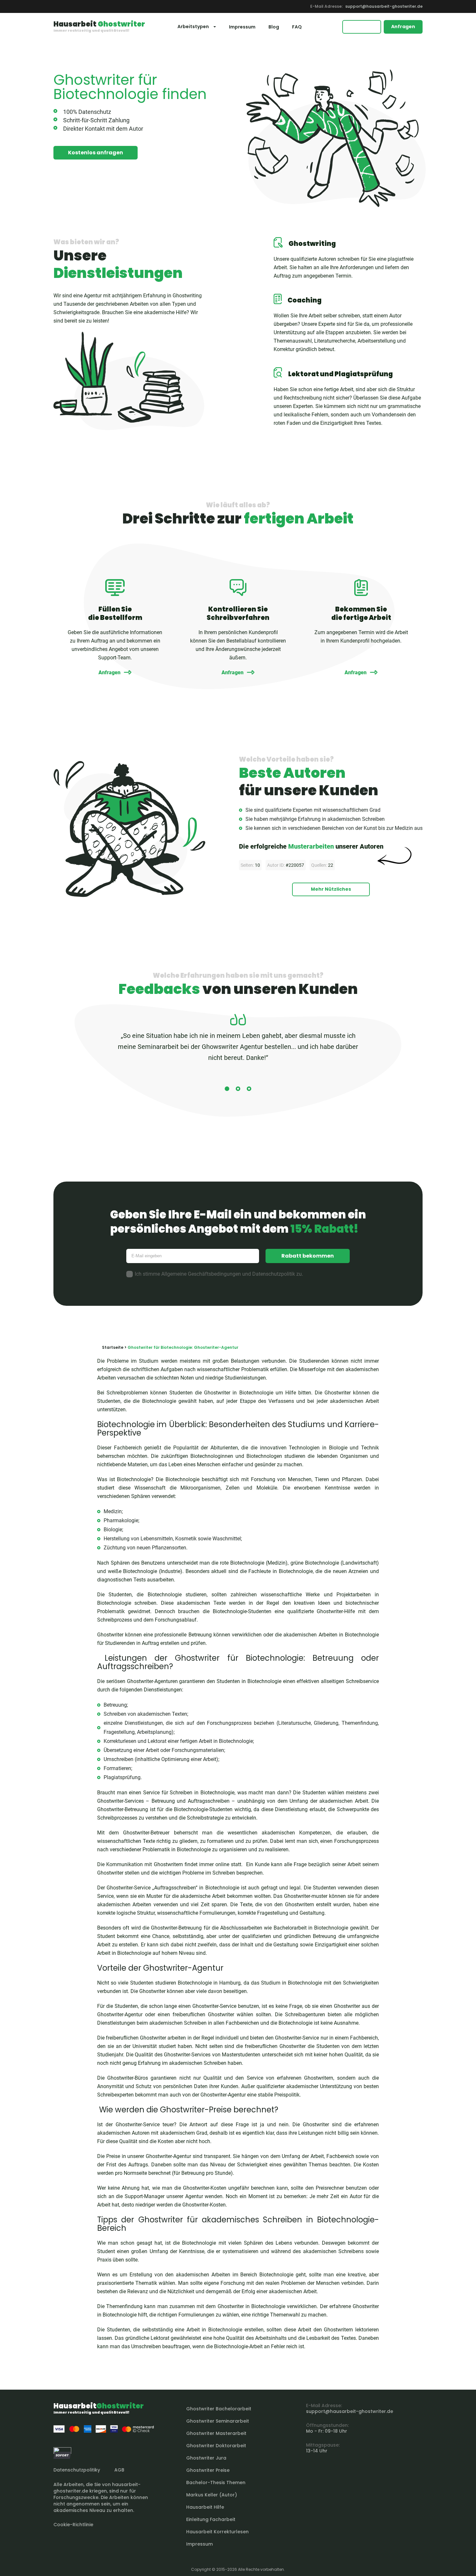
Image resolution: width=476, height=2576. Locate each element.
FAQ (297, 27)
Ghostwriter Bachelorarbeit (219, 2409)
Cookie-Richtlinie (73, 2525)
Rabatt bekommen (308, 1256)
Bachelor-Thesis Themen (216, 2482)
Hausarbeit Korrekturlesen (217, 2532)
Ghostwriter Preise (208, 2470)
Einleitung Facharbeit (211, 2519)
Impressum (242, 27)
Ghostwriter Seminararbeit (218, 2421)
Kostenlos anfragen (96, 153)
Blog (274, 27)
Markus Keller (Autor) (212, 2495)
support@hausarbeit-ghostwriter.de (384, 6)
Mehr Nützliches (331, 889)
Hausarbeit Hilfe (205, 2507)
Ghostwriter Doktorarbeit (216, 2446)
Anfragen (403, 27)
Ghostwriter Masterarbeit (216, 2433)
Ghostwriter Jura (206, 2458)
